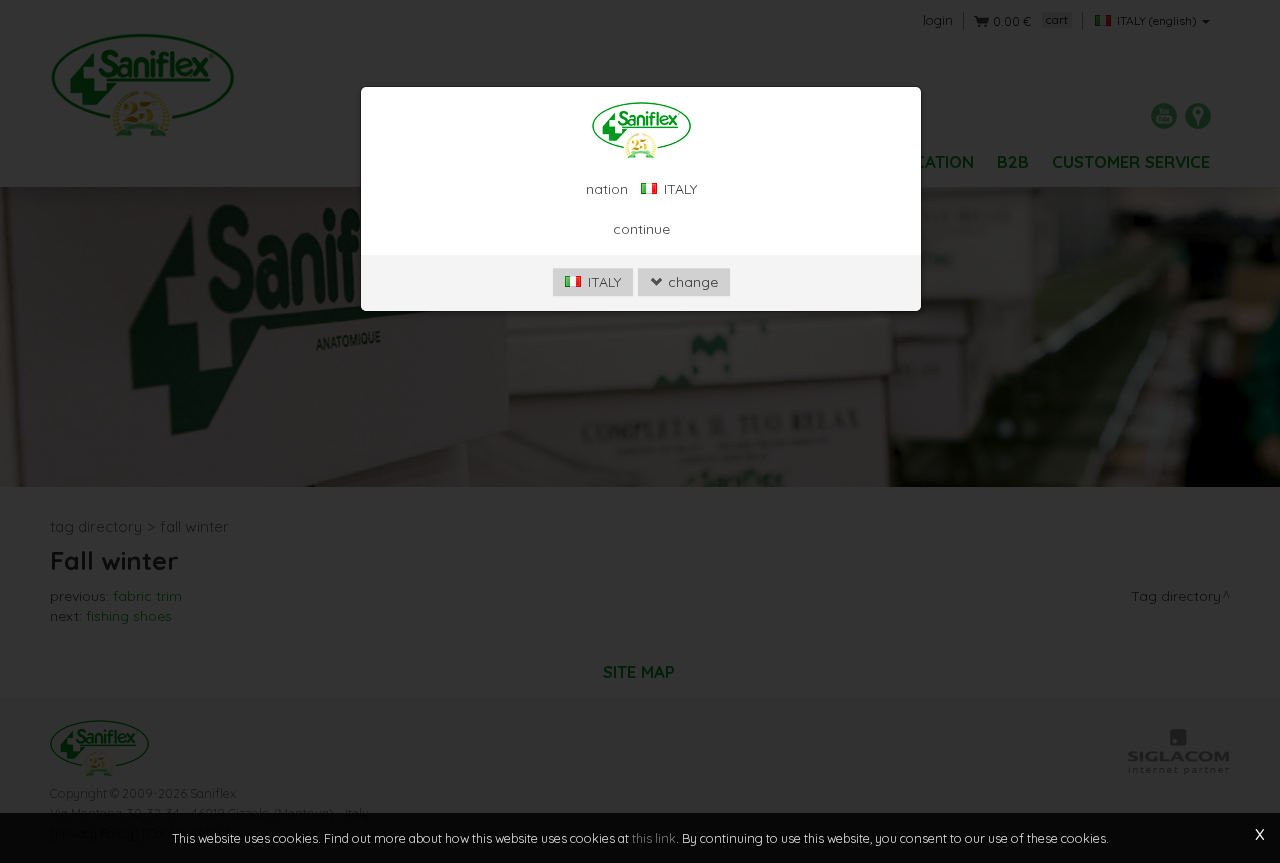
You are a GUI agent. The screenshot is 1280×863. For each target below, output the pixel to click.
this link (654, 838)
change (691, 282)
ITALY (602, 282)
